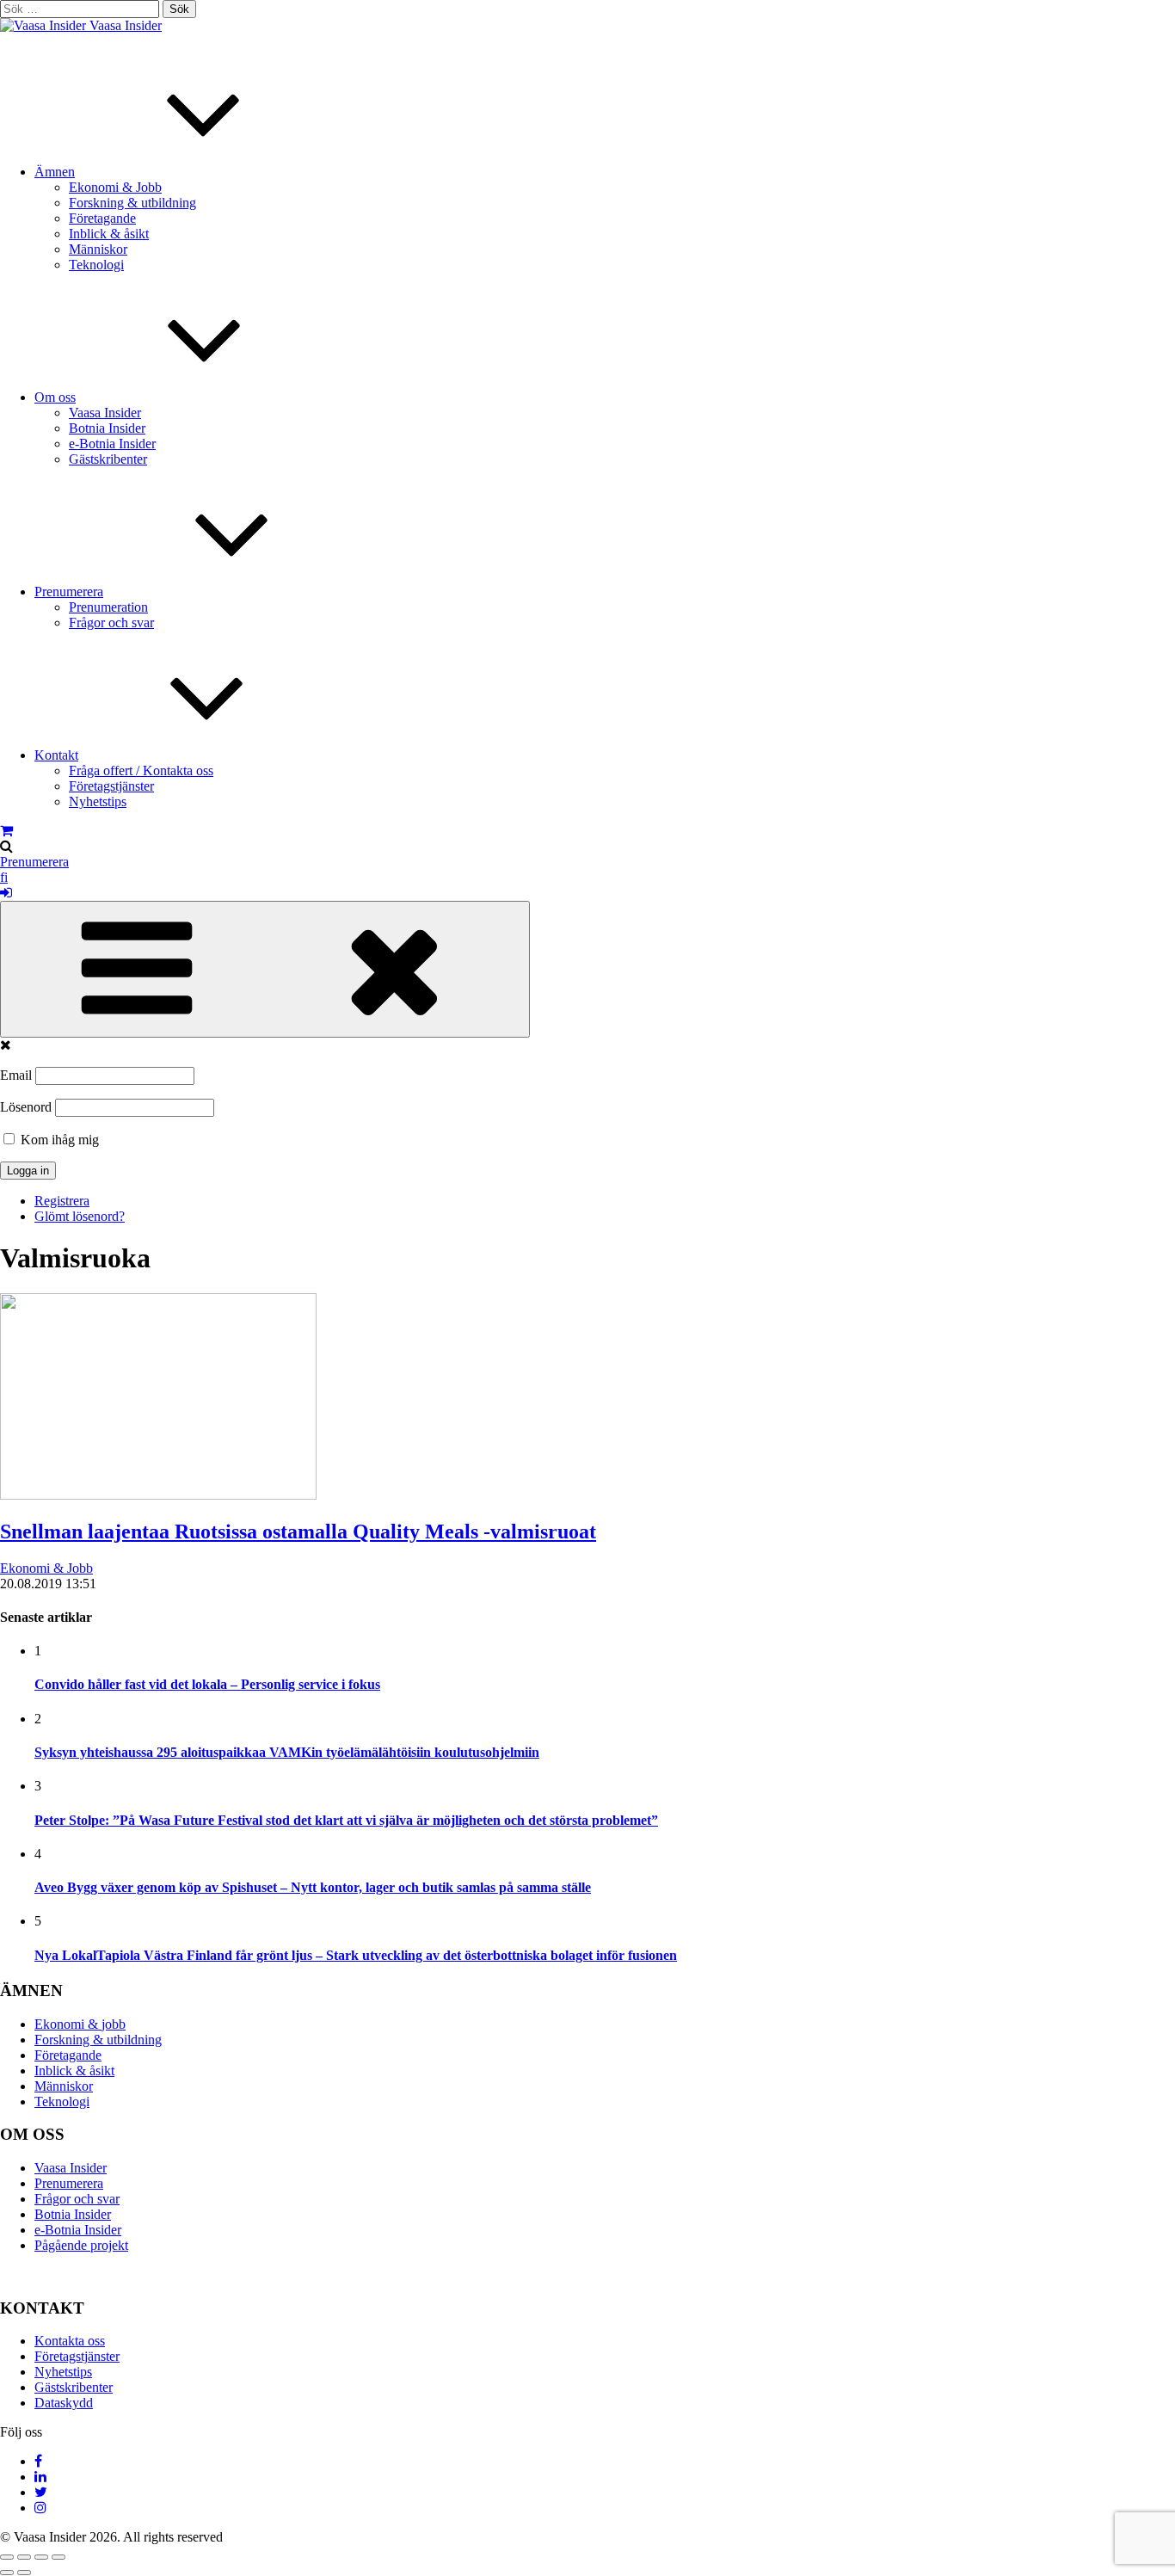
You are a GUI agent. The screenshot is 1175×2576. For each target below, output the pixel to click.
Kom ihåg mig (58, 1140)
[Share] (24, 2557)
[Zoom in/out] (58, 2557)
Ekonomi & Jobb (115, 187)
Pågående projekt (81, 2245)
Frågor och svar (111, 622)
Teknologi (96, 265)
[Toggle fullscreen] (41, 2557)
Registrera (62, 1201)
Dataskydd (64, 2403)
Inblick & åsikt (109, 234)
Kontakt (56, 755)
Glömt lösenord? (80, 1216)
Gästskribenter (108, 459)
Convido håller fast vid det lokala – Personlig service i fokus (207, 1684)
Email (16, 1075)
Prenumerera (69, 592)
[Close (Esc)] (7, 2557)
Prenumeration (108, 607)
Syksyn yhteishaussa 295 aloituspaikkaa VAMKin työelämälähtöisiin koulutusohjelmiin (287, 1752)
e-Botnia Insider (112, 444)
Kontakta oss (70, 2341)
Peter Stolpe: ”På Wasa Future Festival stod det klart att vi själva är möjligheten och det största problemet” (346, 1820)
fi (4, 877)
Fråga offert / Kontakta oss (141, 770)
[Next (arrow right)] (24, 2573)
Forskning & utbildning (132, 203)
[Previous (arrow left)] (7, 2573)
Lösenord (26, 1107)
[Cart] (6, 831)
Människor (98, 249)
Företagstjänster (111, 786)
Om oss (55, 397)
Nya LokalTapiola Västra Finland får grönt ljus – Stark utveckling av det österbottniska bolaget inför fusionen (356, 1955)
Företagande (102, 218)
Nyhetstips (98, 801)
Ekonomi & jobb (80, 2024)
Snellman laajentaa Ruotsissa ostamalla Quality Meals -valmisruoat (298, 1531)
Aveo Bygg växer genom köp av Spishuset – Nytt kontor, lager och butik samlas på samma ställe (313, 1887)
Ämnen (55, 172)
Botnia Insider (107, 428)
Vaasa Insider (126, 25)
